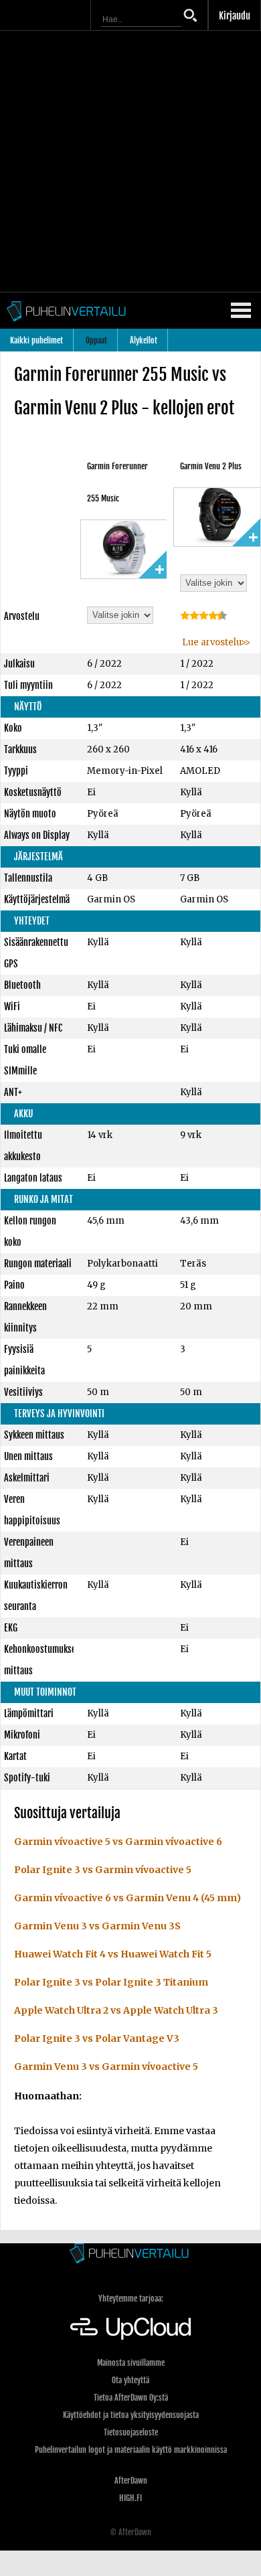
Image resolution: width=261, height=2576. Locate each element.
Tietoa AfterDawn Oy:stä (131, 2398)
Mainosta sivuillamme (131, 2363)
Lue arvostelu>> (215, 642)
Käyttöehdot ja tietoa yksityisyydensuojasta (131, 2415)
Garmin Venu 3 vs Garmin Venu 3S (97, 1926)
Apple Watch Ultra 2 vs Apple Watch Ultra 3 (116, 2010)
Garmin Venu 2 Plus (211, 466)
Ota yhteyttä (130, 2380)
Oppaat (96, 340)
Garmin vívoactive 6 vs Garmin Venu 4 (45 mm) (127, 1898)
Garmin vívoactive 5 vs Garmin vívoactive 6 (118, 1842)
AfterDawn (131, 2481)
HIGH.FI (130, 2498)
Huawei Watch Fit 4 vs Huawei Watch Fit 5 (113, 1954)
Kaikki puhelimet (36, 340)
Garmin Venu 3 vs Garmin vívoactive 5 (106, 2067)
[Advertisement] (130, 161)
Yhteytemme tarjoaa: (131, 2299)
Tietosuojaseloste (131, 2432)
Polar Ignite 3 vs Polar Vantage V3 (97, 2038)
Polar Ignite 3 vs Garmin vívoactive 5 (103, 1870)
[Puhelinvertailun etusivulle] (130, 2254)
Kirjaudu (235, 16)
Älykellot (144, 340)
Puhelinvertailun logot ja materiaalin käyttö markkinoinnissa (131, 2450)
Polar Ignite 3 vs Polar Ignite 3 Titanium (111, 1982)
